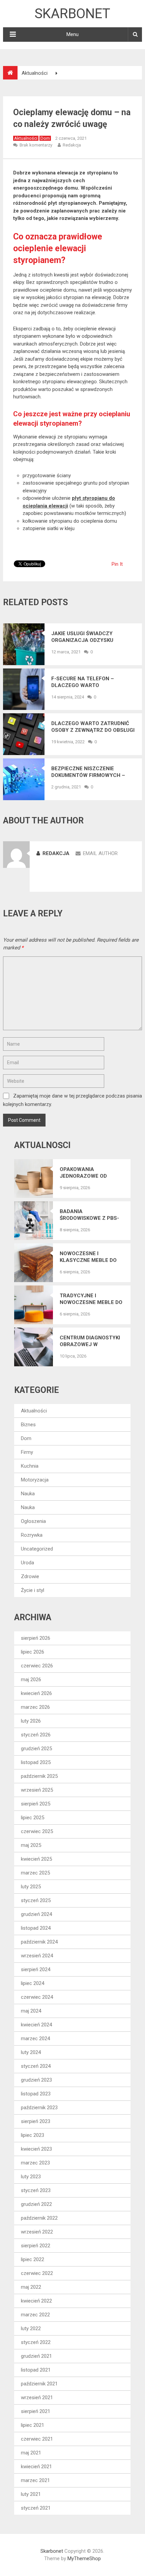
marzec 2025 (35, 1873)
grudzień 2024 (36, 1914)
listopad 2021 (36, 2370)
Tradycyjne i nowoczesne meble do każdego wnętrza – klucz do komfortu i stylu (91, 1299)
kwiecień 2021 (36, 2467)
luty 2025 (31, 1887)
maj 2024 (31, 2011)
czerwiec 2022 (37, 2273)
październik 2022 (39, 2218)
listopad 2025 (36, 1762)
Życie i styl (33, 1590)
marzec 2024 (35, 2039)
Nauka (28, 1494)
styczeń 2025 (36, 1900)
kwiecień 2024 (36, 2025)
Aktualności (26, 138)
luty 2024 (31, 2052)
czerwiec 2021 (37, 2439)
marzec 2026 (35, 1707)
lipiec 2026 (33, 1652)
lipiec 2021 (33, 2425)
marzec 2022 (35, 2315)
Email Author (100, 853)
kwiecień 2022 (36, 2301)
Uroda (27, 1563)
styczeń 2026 (36, 1735)
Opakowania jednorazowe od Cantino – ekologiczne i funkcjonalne (83, 1173)
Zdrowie (30, 1576)
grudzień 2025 (36, 1749)
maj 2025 (31, 1845)
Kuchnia (30, 1466)
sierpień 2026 (36, 1638)
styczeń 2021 (36, 2508)
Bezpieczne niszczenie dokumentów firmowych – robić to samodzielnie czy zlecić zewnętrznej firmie (89, 772)
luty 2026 (31, 1721)
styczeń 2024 (36, 2066)
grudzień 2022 (36, 2204)
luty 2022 (31, 2328)
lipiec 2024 (33, 1983)
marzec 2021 (35, 2480)
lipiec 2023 (33, 2135)
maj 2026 (31, 1680)
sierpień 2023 (36, 2121)
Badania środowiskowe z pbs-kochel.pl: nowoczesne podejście (89, 1215)
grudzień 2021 (36, 2356)
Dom (45, 138)
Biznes (28, 1425)
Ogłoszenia (33, 1521)
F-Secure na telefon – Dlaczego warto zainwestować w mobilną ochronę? (88, 682)
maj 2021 (31, 2453)
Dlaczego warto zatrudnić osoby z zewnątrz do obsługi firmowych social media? (93, 727)
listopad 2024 (36, 1928)
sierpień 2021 (36, 2411)
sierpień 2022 (36, 2246)
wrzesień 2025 (37, 1790)
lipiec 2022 (33, 2259)
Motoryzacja (35, 1480)
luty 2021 (31, 2494)
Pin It (117, 564)
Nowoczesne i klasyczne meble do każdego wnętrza (88, 1257)
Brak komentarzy (36, 145)
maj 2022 (31, 2287)
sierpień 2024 (36, 1969)
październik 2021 (39, 2384)
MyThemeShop (84, 2558)
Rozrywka (32, 1535)
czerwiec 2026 (37, 1666)
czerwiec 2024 (37, 1997)
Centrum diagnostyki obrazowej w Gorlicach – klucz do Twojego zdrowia (90, 1341)
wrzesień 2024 (37, 1956)
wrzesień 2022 (37, 2232)
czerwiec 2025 (37, 1831)
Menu (72, 34)
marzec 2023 (35, 2163)
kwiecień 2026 (36, 1693)
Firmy (27, 1452)
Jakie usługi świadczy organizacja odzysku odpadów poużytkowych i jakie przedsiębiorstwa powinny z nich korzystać (88, 637)
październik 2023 (39, 2108)
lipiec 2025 (33, 1818)
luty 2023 (31, 2177)
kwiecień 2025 (36, 1859)
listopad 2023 (36, 2094)
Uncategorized (37, 1549)
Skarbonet (72, 14)
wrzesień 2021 (37, 2398)
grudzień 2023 (36, 2080)
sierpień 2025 (36, 1804)
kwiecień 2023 (36, 2149)
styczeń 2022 (36, 2342)
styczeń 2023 (36, 2190)
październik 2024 (39, 1942)
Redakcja (72, 145)
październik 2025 (39, 1776)
